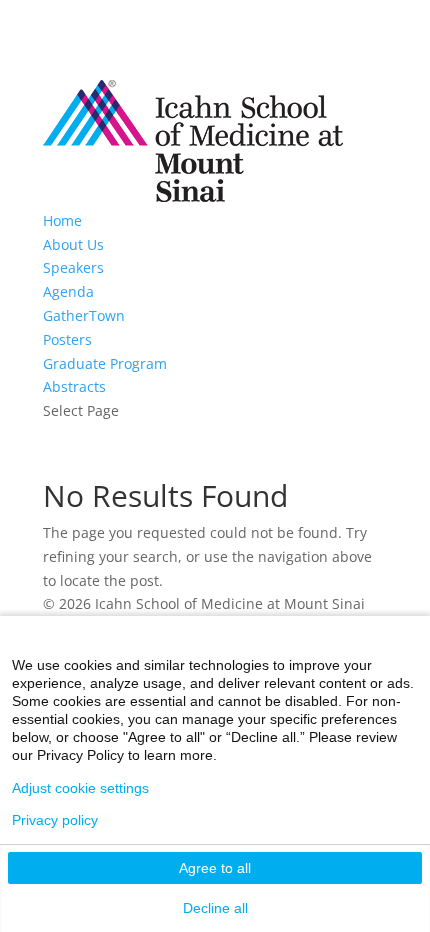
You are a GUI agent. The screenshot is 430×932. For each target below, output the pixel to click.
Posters (67, 339)
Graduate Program (105, 363)
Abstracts (74, 386)
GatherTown (84, 315)
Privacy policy (55, 820)
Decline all (215, 908)
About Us (73, 244)
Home (62, 220)
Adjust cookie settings (80, 788)
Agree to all (215, 868)
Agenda (68, 291)
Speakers (73, 267)
